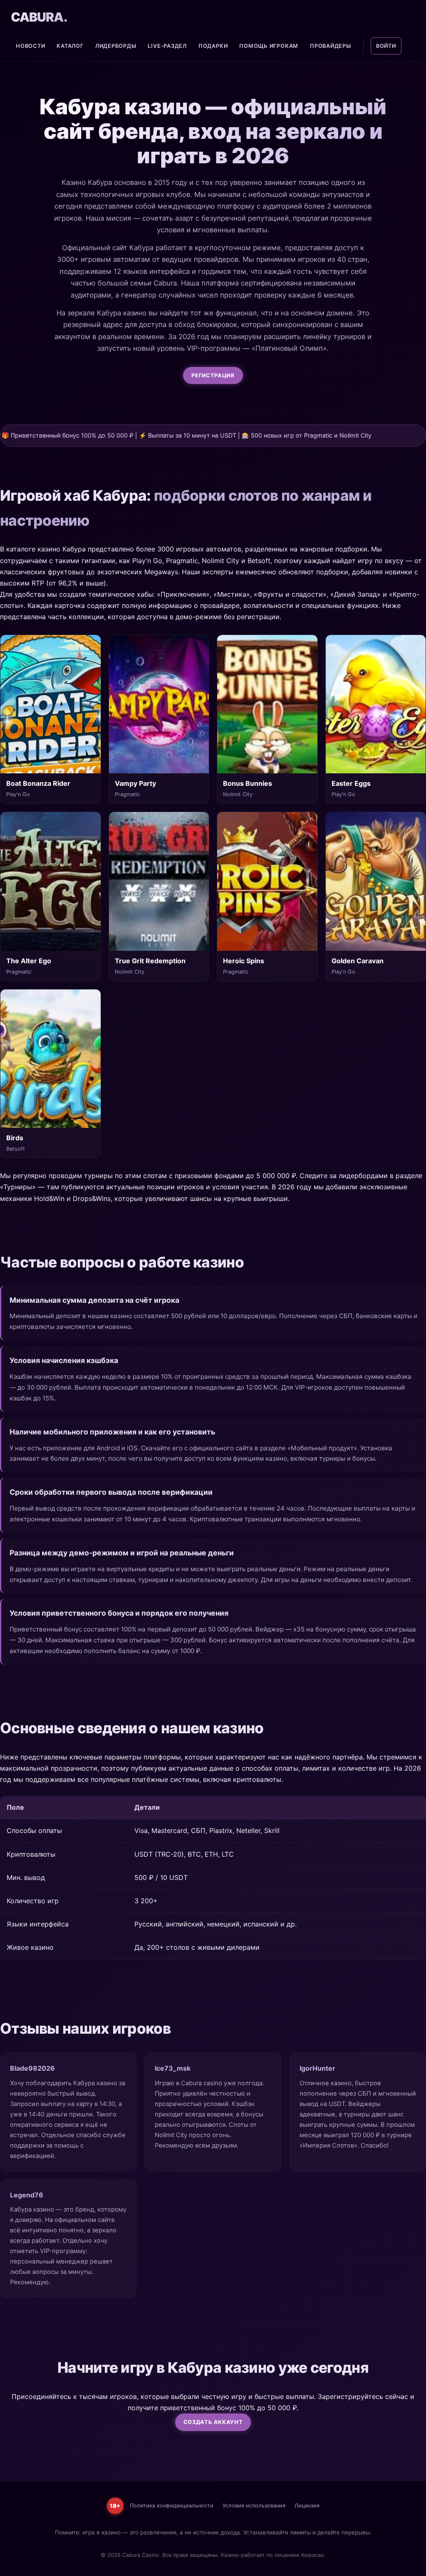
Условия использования (254, 2506)
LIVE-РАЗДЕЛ (167, 46)
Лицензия (307, 2506)
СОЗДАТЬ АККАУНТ (213, 2422)
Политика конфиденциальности (172, 2506)
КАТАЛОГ (70, 46)
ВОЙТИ (386, 46)
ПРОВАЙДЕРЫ (331, 46)
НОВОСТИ (30, 46)
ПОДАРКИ (213, 46)
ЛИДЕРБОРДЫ (116, 46)
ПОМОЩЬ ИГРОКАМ (269, 46)
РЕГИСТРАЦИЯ (213, 375)
